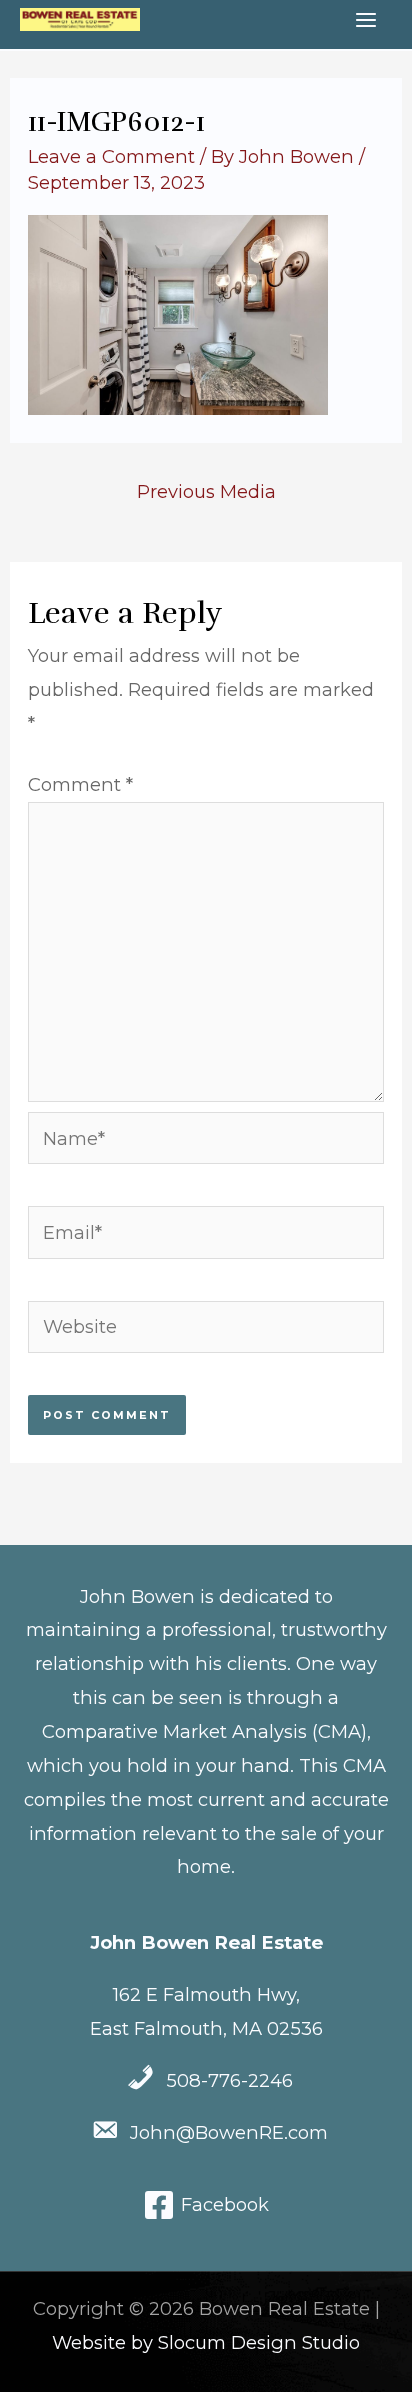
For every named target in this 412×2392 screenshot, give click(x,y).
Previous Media (206, 491)
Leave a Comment (111, 156)
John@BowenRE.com (229, 2132)
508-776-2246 (229, 2080)
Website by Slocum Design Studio (206, 2342)
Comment (80, 784)
